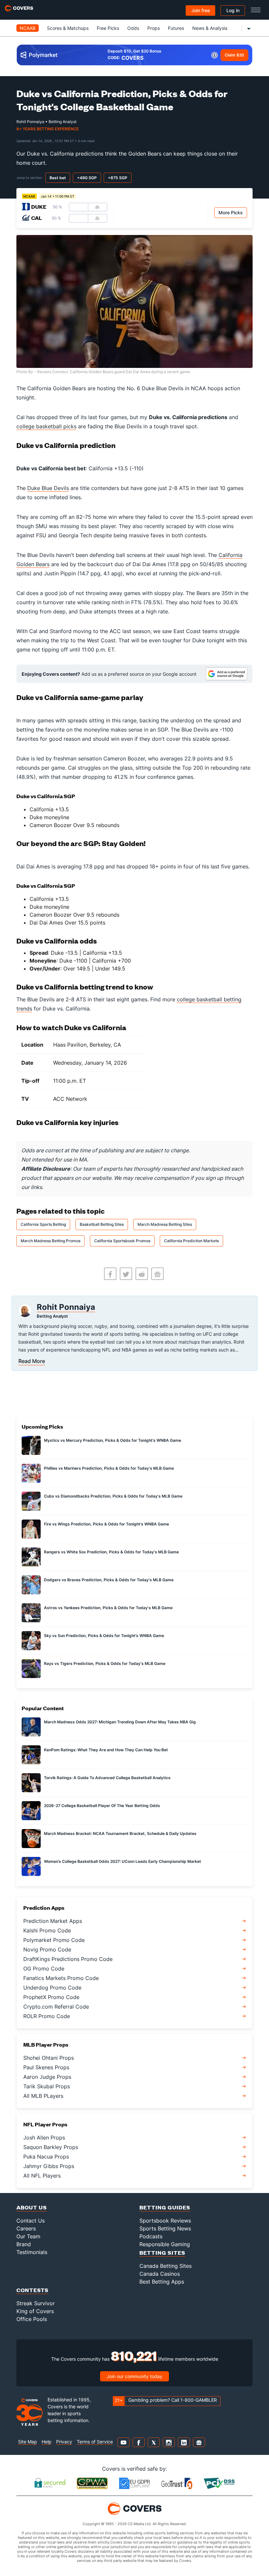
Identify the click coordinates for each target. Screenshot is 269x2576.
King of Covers (35, 2311)
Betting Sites (162, 2253)
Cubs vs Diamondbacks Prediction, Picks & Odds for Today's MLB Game (113, 1496)
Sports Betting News (165, 2228)
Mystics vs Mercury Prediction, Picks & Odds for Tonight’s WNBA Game (113, 1440)
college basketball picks (46, 426)
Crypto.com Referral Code (56, 2007)
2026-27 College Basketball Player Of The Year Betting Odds (102, 1806)
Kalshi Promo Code (47, 1930)
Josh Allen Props (44, 2138)
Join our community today (134, 2376)
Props (154, 28)
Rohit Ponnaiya (66, 1307)
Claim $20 (234, 55)
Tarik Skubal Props (47, 2086)
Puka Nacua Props (46, 2157)
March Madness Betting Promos (51, 1241)
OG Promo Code (44, 1969)
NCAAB (28, 28)
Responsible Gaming (165, 2244)
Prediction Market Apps (53, 1921)
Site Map (28, 2442)
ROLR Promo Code (47, 2016)
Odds (133, 28)
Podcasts (151, 2236)
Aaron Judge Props (47, 2077)
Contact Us (31, 2221)
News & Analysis (210, 28)
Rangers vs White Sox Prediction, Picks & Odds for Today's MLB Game (111, 1552)
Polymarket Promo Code (54, 1940)
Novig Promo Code (47, 1949)
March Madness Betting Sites (165, 1224)
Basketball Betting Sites (102, 1224)
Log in (233, 10)
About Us (32, 2207)
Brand (24, 2244)
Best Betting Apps (162, 2282)
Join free (201, 10)
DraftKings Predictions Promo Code (68, 1959)
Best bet (58, 178)
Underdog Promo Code (52, 1988)
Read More (32, 1361)
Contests (32, 2290)
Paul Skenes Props (46, 2067)
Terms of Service (95, 2442)
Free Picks (108, 28)
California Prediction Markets (191, 1241)
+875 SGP (118, 178)
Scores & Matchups (68, 28)
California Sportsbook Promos (122, 1241)
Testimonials (32, 2252)
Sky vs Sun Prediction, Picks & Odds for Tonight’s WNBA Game (104, 1636)
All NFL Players (42, 2176)
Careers (26, 2228)
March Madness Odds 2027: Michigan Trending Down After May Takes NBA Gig (120, 1722)
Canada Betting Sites (166, 2266)
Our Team (28, 2236)
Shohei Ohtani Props (49, 2058)
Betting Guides (165, 2207)
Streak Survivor (36, 2303)
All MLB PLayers (43, 2096)
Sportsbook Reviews (165, 2221)
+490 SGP (87, 178)
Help (47, 2442)
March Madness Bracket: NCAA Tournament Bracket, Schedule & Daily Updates (120, 1833)
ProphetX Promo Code (51, 1997)
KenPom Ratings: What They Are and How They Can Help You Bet (106, 1750)
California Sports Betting (43, 1224)
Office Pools (32, 2319)
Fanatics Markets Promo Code (61, 1978)
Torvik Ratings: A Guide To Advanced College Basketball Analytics (107, 1778)
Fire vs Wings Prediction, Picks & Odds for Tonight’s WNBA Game (106, 1524)
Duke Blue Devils (48, 488)
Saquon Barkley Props (51, 2147)
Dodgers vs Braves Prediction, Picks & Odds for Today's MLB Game (109, 1580)
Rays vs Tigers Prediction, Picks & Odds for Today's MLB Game (105, 1663)
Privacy (64, 2442)
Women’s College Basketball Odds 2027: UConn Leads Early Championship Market (123, 1861)
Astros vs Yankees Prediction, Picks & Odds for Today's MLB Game (108, 1608)
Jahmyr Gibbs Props (49, 2166)
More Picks (231, 213)
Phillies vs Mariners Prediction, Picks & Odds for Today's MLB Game (109, 1468)
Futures (176, 28)
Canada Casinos (160, 2274)
